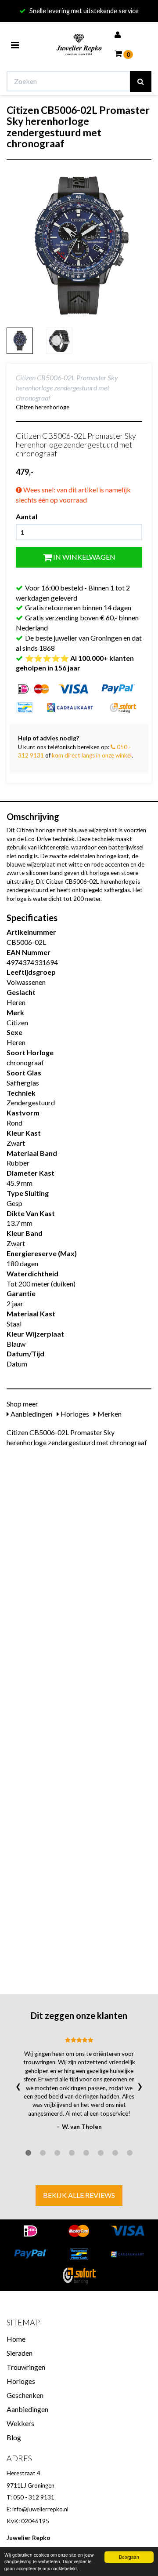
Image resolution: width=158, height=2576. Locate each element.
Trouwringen (26, 2367)
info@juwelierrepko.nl (40, 2509)
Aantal (27, 516)
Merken (109, 1414)
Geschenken (25, 2395)
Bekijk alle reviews (79, 2195)
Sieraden (20, 2353)
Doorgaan (129, 2557)
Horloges (74, 1414)
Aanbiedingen (31, 1414)
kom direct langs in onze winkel (92, 755)
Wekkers (20, 2423)
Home (16, 2339)
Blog (14, 2437)
